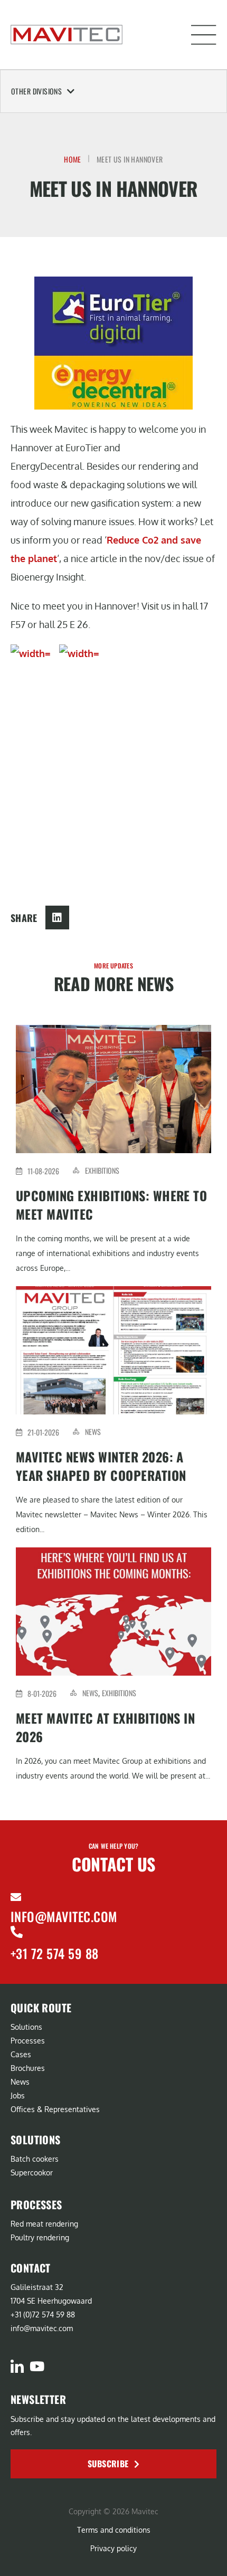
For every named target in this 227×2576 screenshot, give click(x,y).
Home (73, 159)
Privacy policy (113, 2548)
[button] (204, 35)
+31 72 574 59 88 (55, 1953)
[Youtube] (37, 2366)
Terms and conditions (114, 2530)
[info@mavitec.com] (16, 1897)
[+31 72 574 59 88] (17, 1932)
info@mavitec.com (64, 1916)
